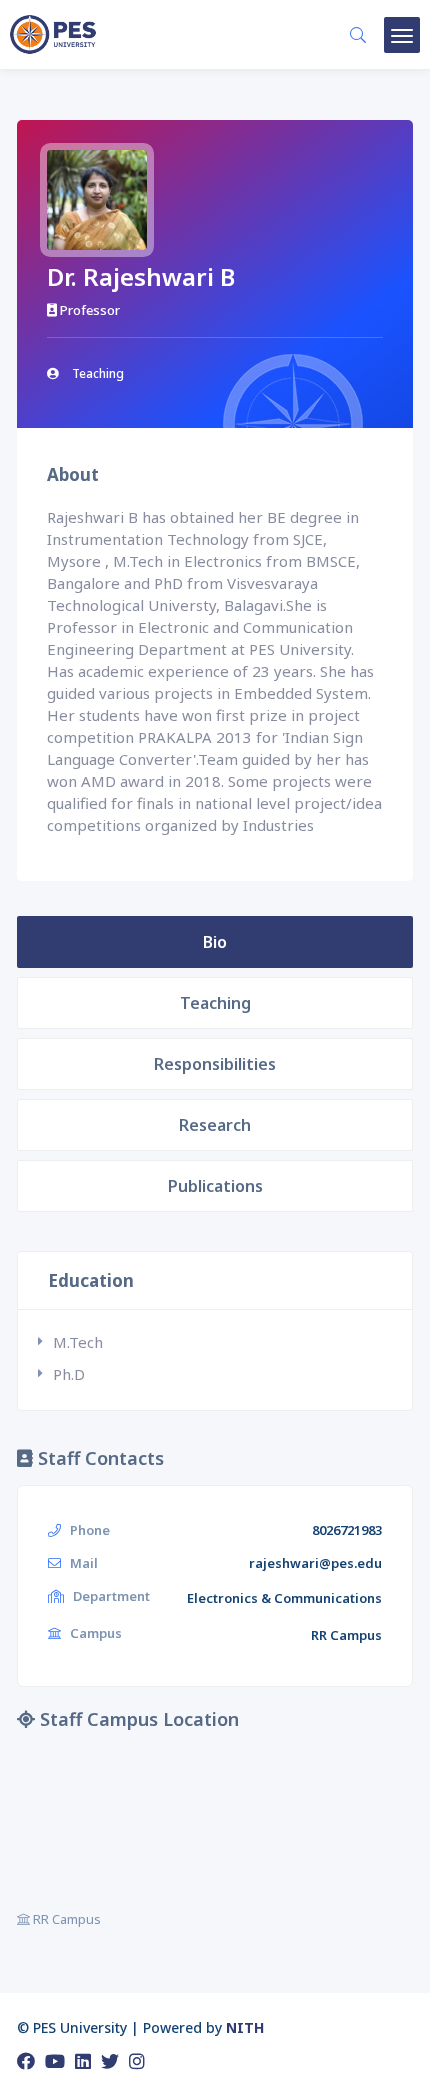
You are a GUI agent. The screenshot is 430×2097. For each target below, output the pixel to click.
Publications (215, 1186)
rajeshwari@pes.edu (315, 1563)
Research (215, 1125)
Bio (215, 942)
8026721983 (347, 1530)
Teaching (215, 1003)
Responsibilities (215, 1064)
